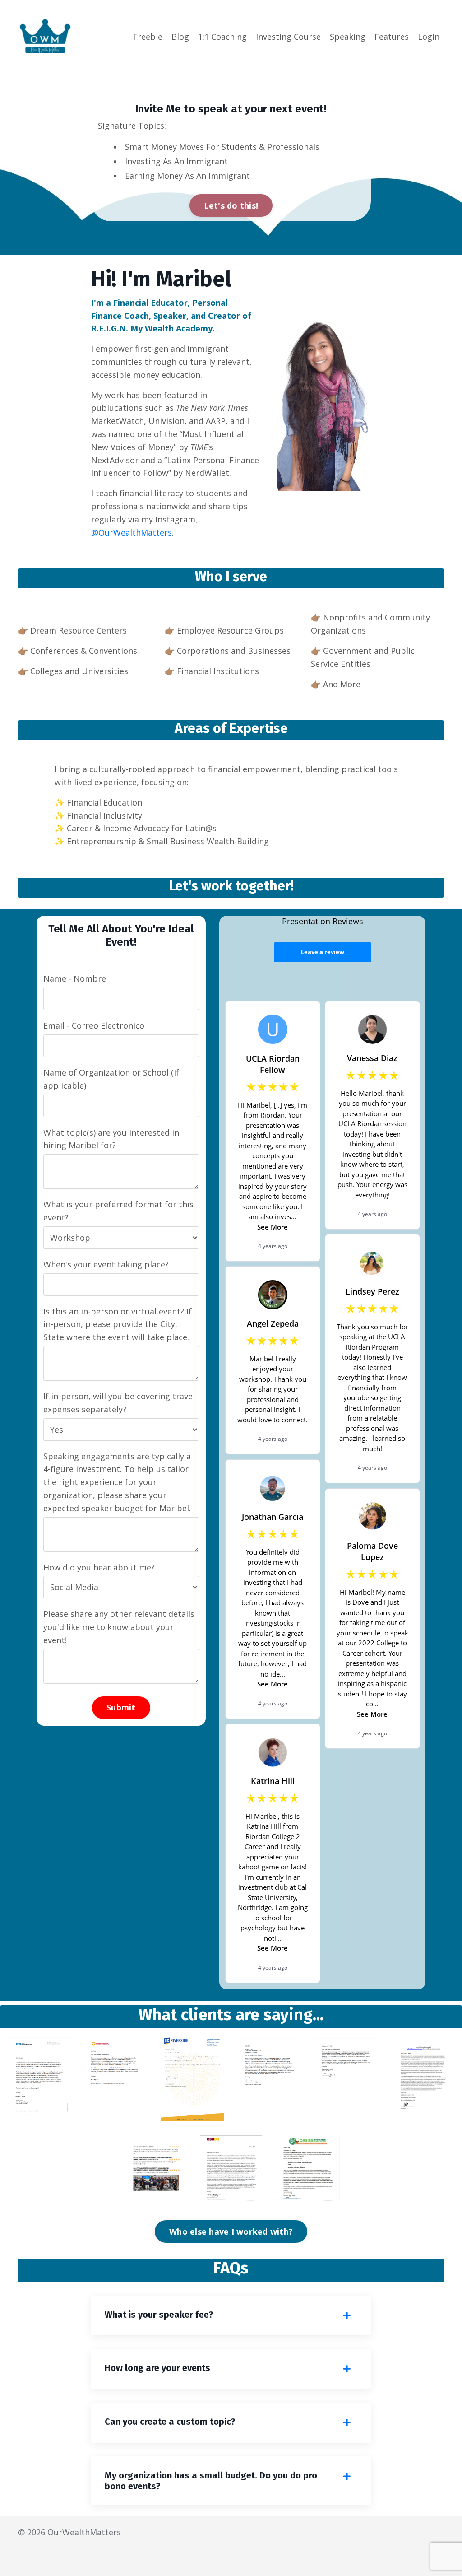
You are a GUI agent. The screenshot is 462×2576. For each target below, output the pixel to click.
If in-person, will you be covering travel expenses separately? (119, 1403)
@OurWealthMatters (132, 532)
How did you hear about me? (99, 1567)
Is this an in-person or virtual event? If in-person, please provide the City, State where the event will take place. (118, 1324)
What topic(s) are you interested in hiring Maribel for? (111, 1139)
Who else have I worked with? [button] (231, 2231)
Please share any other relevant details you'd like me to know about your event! (119, 1627)
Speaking (348, 37)
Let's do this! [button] (231, 205)
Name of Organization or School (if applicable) (111, 1079)
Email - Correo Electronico (94, 1025)
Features (392, 37)
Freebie (148, 37)
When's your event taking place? (106, 1264)
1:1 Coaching (222, 37)
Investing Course (288, 37)
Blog (180, 37)
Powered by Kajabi (417, 2553)
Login (429, 37)
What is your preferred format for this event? (118, 1211)
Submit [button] (121, 1707)
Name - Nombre (75, 978)
